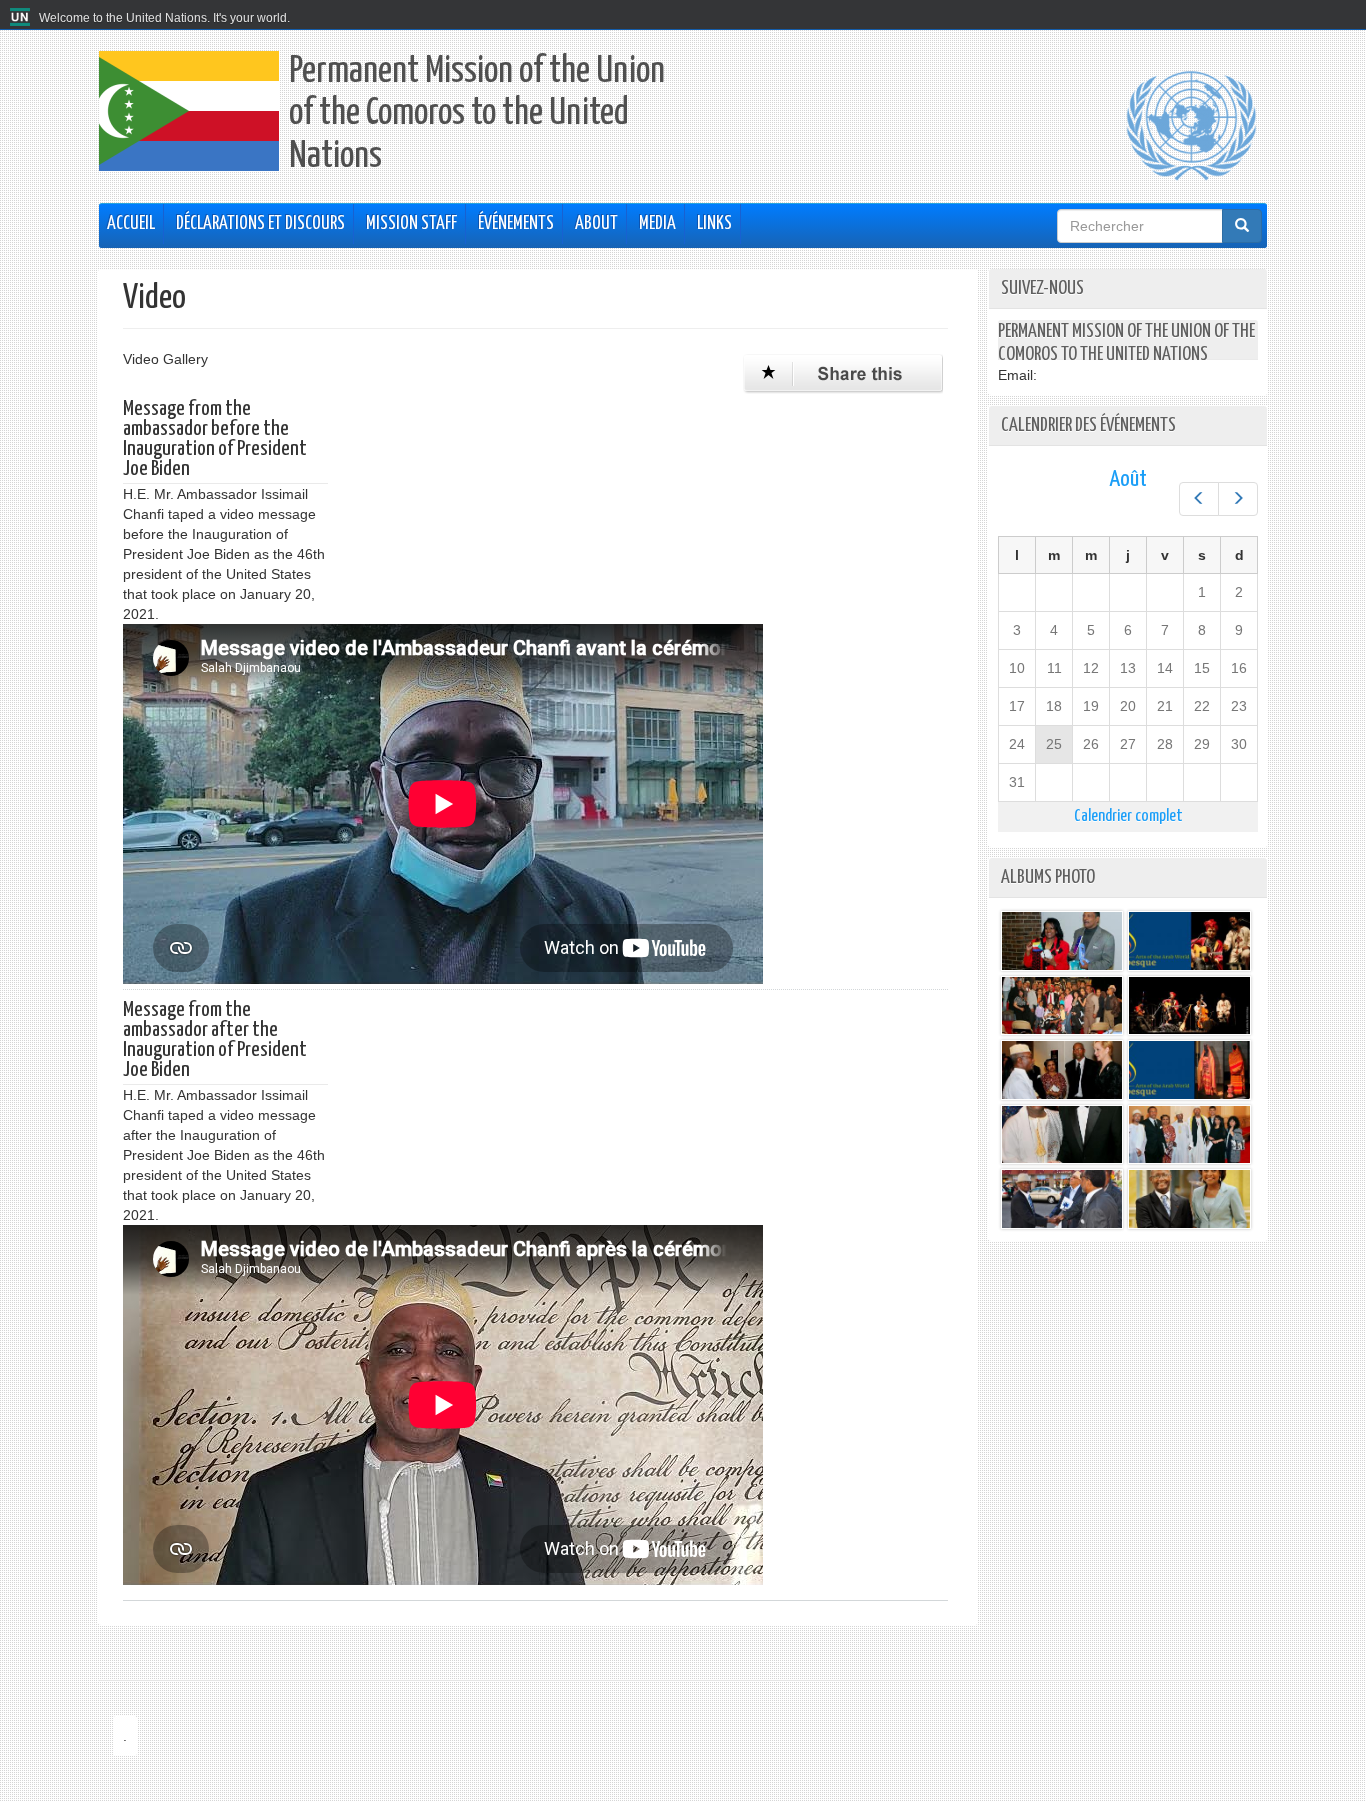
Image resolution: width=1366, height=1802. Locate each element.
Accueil (131, 224)
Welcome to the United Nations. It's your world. (164, 18)
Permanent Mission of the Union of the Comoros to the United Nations (477, 114)
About (596, 224)
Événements (516, 224)
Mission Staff (411, 224)
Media (657, 224)
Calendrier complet (1128, 816)
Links (714, 224)
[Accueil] (22, 18)
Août (1128, 479)
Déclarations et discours (260, 224)
